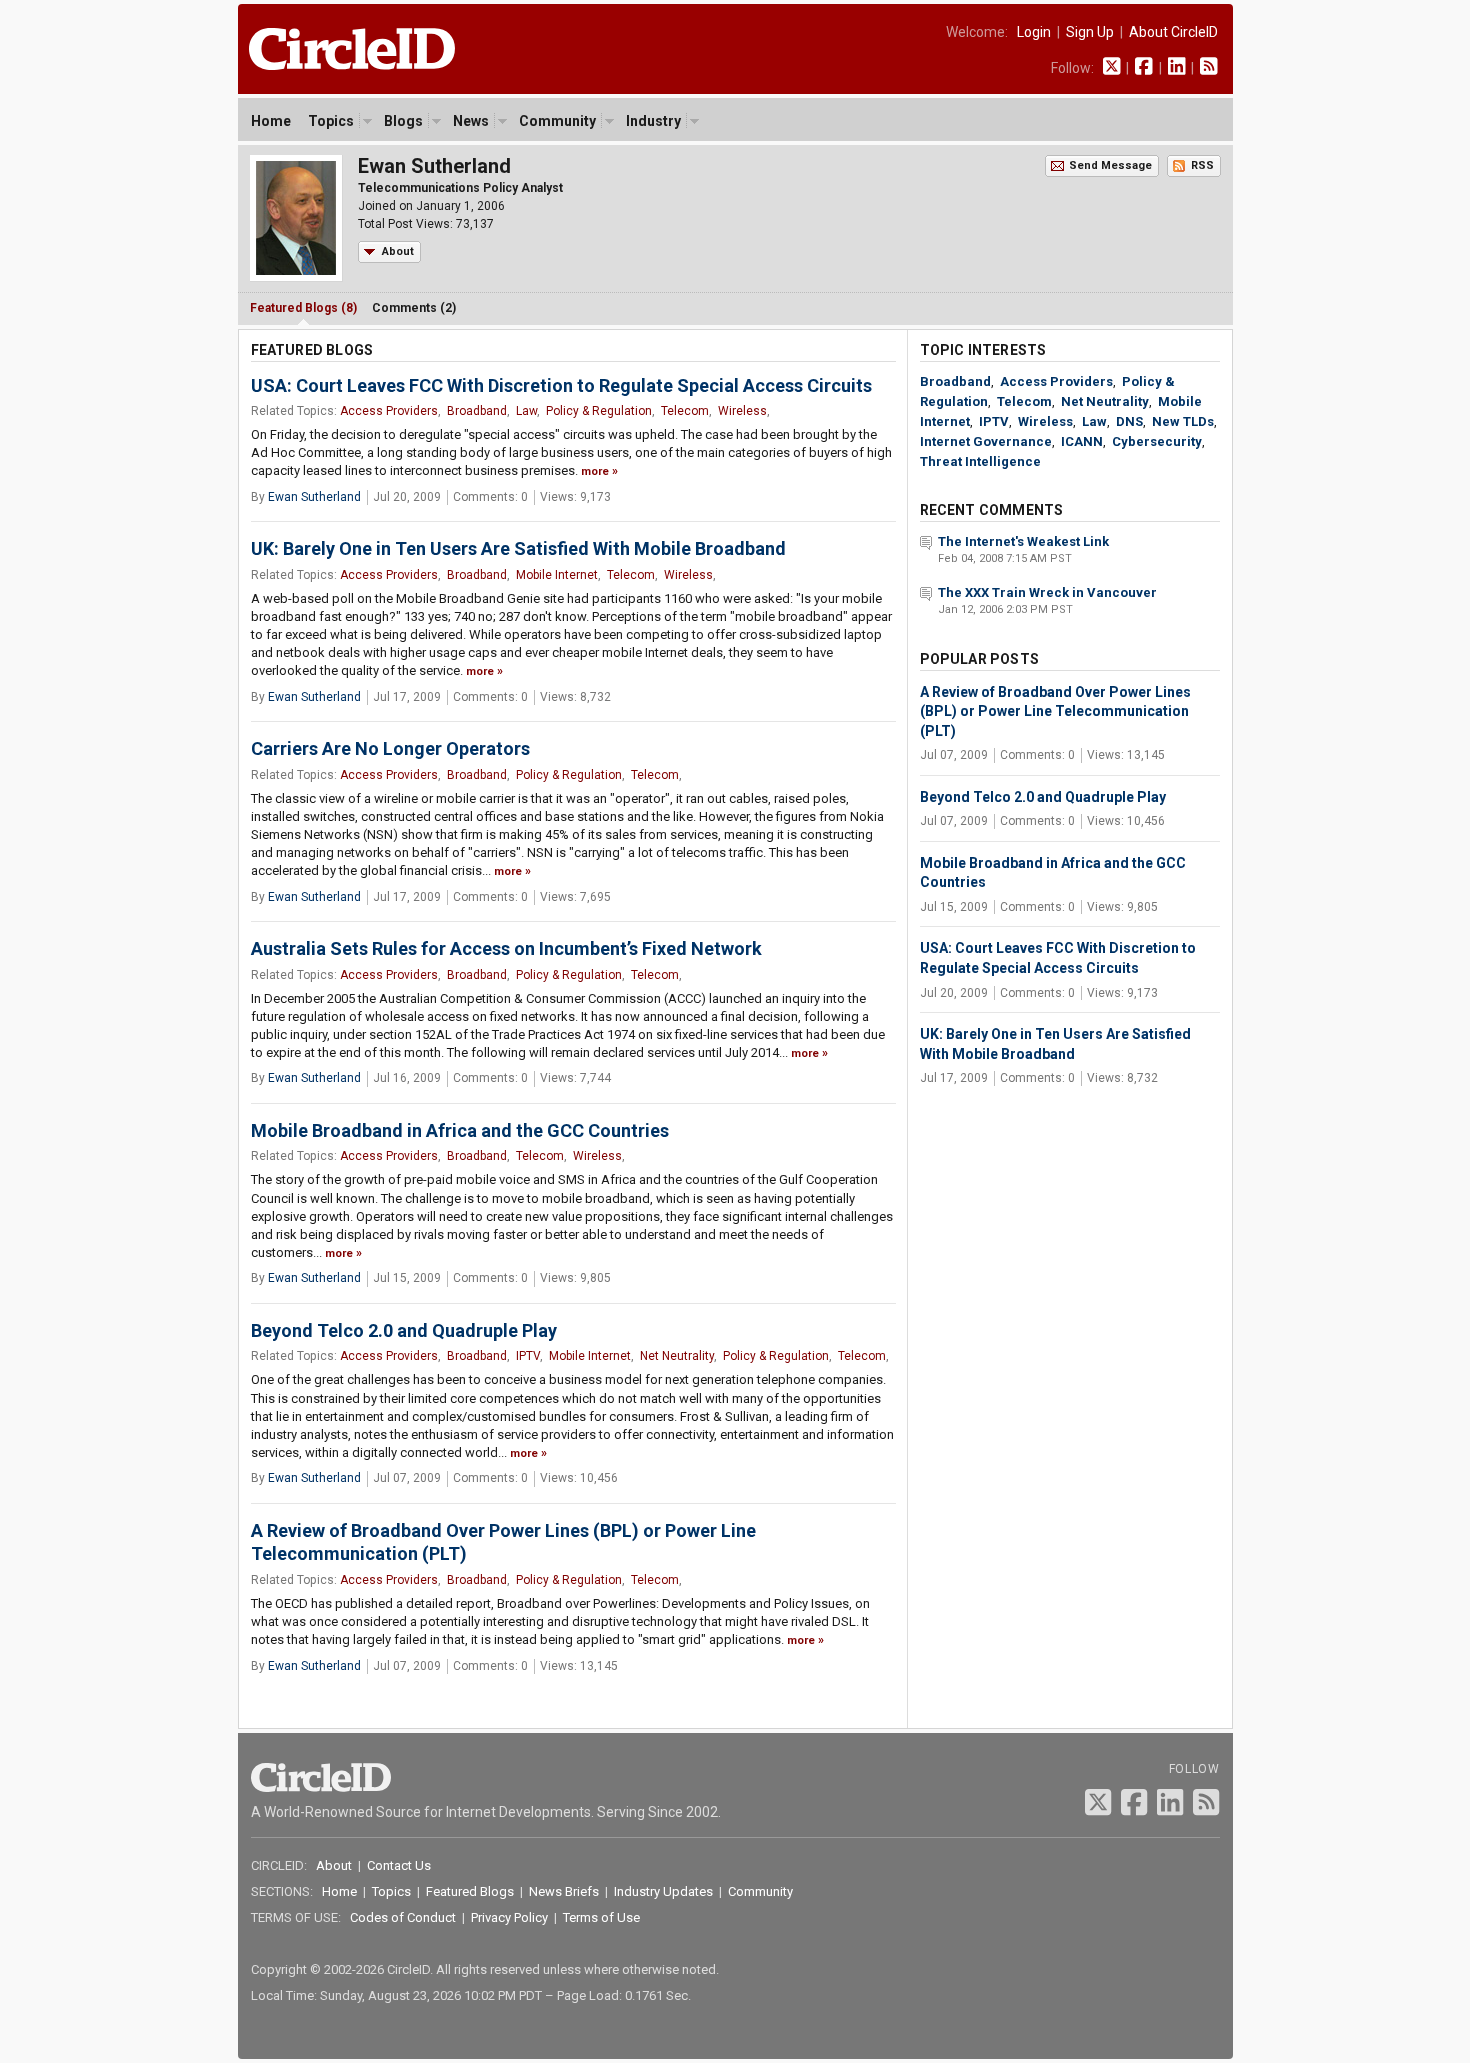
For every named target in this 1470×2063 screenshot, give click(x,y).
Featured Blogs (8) (303, 308)
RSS (1202, 165)
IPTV (528, 1356)
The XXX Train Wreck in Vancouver (1047, 592)
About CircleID (1173, 32)
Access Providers (389, 411)
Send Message (1110, 165)
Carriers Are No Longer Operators (390, 748)
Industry (653, 121)
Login (1034, 32)
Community (557, 121)
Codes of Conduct (403, 1917)
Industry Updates (663, 1891)
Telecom (685, 411)
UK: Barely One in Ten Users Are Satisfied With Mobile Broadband (518, 548)
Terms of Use (601, 1917)
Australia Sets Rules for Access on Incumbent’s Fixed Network (506, 948)
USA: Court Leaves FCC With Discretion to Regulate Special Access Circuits (561, 385)
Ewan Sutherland (314, 497)
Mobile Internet (557, 575)
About (398, 251)
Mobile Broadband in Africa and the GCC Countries (460, 1130)
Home (271, 121)
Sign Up (1090, 32)
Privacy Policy (509, 1917)
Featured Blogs (470, 1891)
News (471, 121)
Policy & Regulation (599, 411)
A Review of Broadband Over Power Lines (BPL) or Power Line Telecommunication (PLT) (1055, 711)
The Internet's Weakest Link (1023, 541)
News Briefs (564, 1891)
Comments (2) (414, 308)
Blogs (403, 121)
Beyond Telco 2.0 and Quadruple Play (404, 1330)
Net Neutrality (677, 1356)
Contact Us (399, 1865)
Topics (331, 121)
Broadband (477, 411)
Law (526, 411)
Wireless (742, 411)
